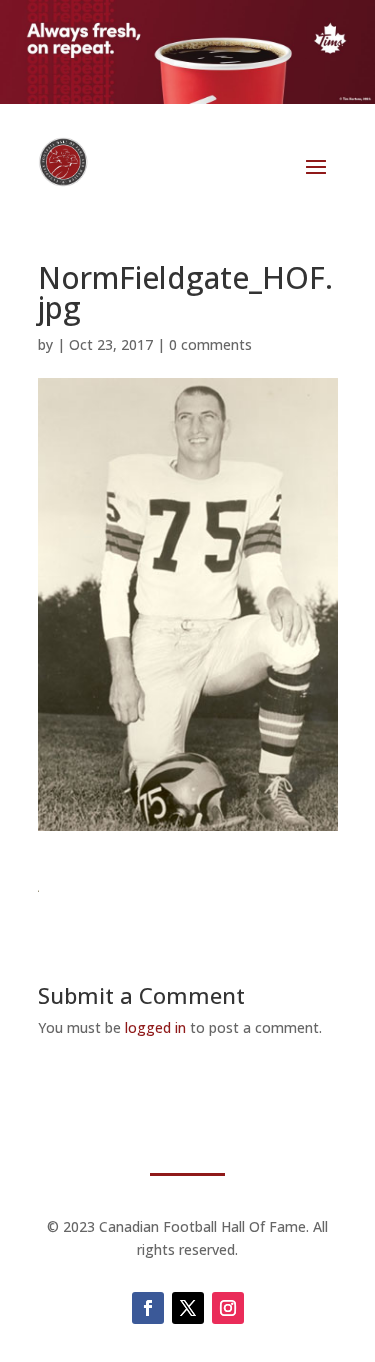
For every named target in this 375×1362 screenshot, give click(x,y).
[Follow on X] (188, 1308)
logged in (155, 1027)
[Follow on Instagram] (228, 1308)
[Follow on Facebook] (148, 1308)
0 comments (210, 344)
